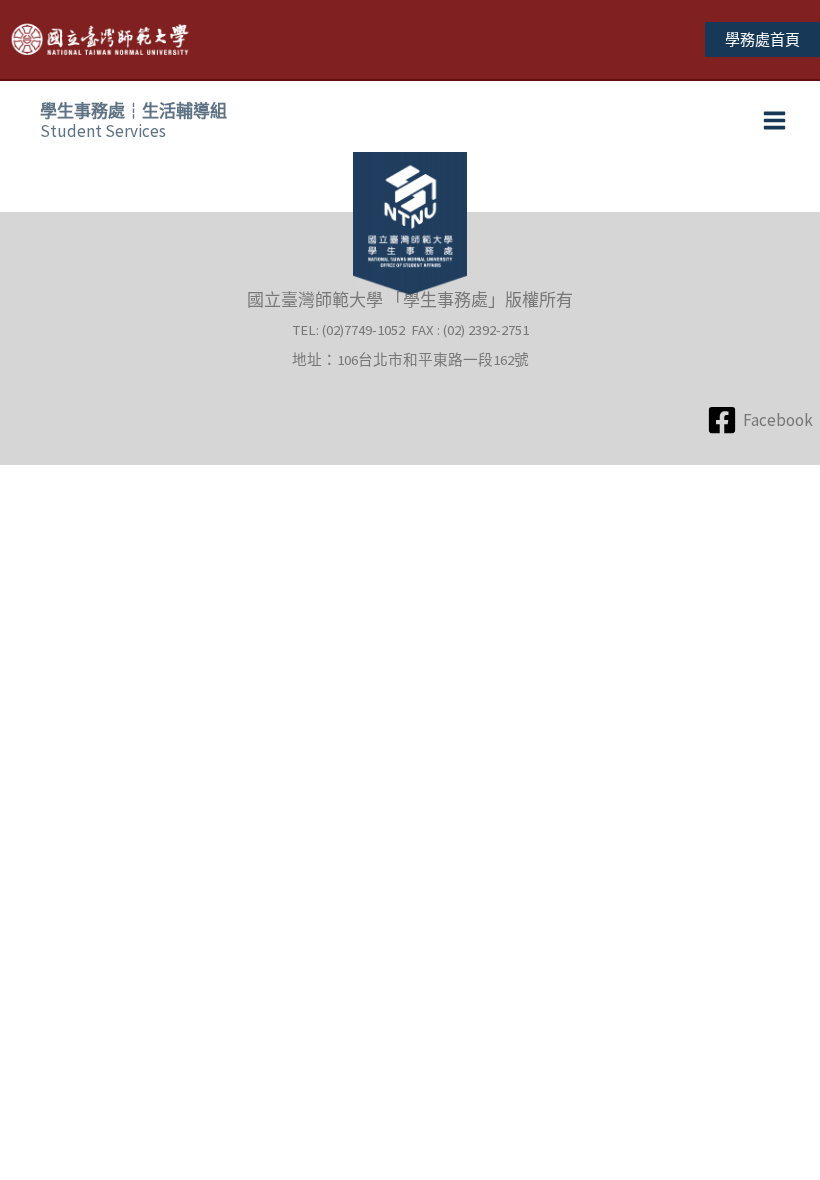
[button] (762, 39)
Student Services (133, 121)
